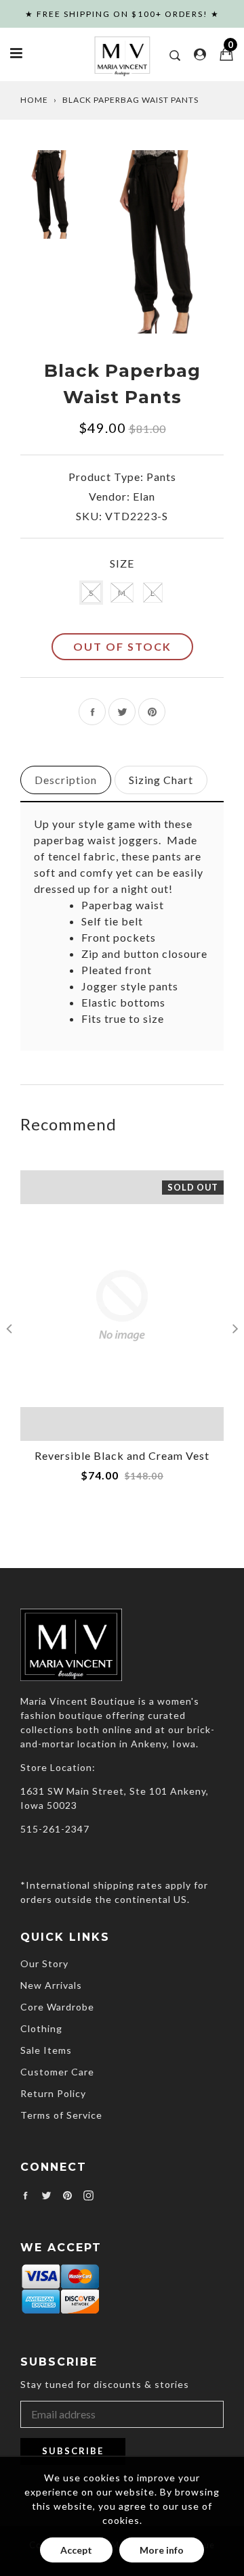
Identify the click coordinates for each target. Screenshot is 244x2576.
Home (34, 100)
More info (162, 2550)
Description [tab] (66, 780)
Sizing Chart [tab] (161, 780)
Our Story (44, 1963)
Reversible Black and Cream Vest (122, 1455)
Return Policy (53, 2093)
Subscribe (73, 2451)
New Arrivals (51, 1985)
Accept (76, 2550)
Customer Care (57, 2072)
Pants (161, 477)
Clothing (41, 2028)
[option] (161, 241)
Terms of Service (61, 2115)
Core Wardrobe (57, 2007)
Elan (144, 496)
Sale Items (46, 2050)
